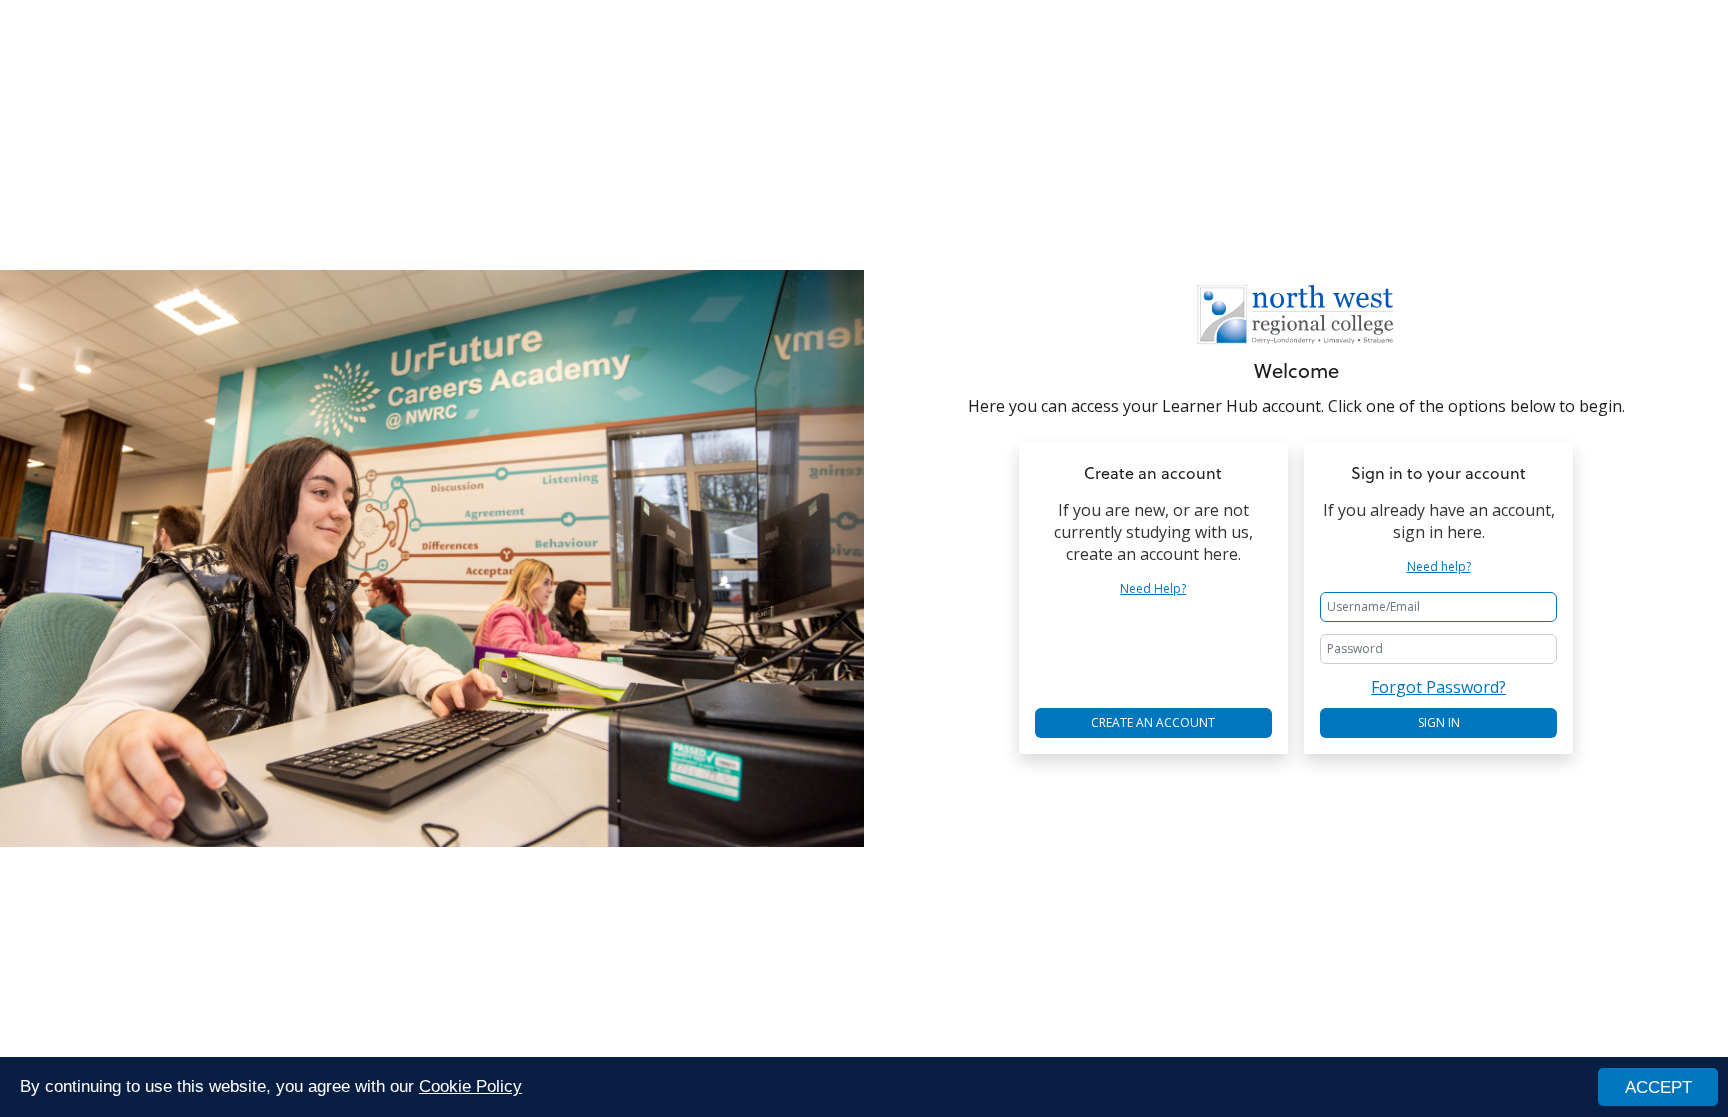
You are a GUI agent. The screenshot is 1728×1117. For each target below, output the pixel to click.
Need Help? (1153, 589)
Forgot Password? (1438, 687)
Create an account (1153, 722)
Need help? (1439, 567)
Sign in (1439, 722)
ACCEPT (1658, 1087)
